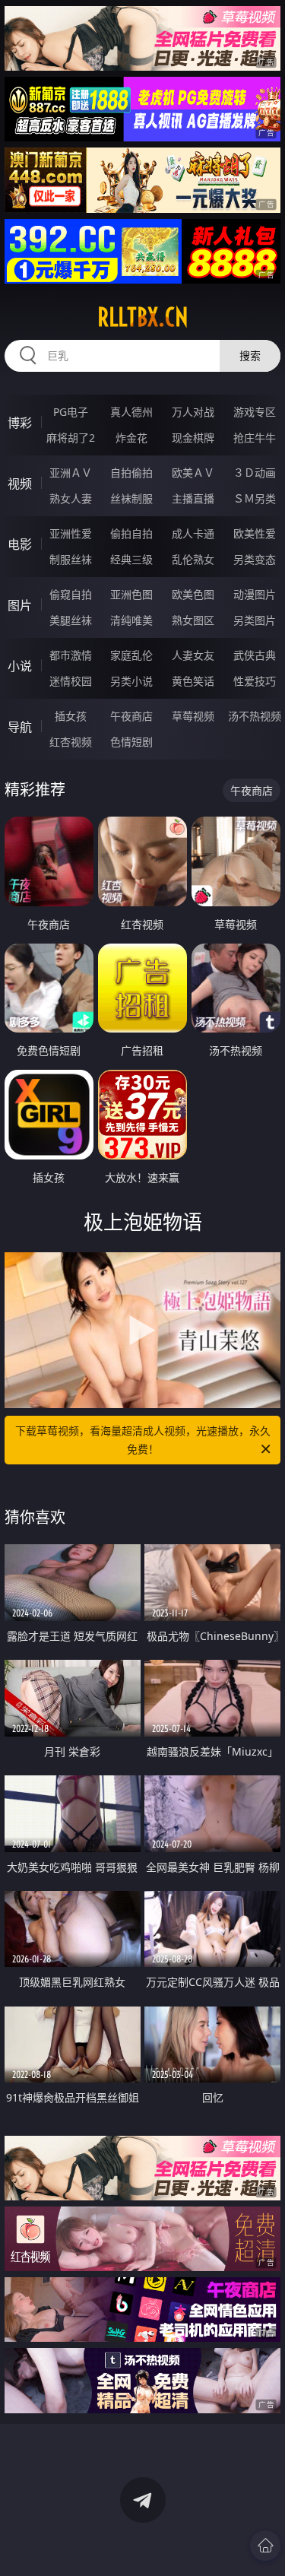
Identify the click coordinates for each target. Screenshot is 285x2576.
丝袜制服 (131, 498)
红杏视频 (71, 742)
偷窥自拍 (71, 594)
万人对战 (193, 412)
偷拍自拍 (131, 533)
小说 (20, 666)
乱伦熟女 (193, 559)
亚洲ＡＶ (71, 473)
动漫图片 (255, 594)
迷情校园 (71, 681)
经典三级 (131, 559)
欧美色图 (193, 594)
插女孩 (71, 716)
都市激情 (71, 655)
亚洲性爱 (71, 533)
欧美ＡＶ (193, 473)
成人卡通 (193, 533)
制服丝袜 (71, 559)
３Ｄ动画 (255, 473)
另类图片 (255, 620)
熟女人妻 (71, 498)
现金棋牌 (193, 438)
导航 (20, 727)
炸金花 (131, 438)
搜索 (250, 355)
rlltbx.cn (143, 317)
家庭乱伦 (131, 655)
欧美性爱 (255, 533)
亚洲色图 (131, 594)
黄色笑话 (193, 681)
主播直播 (193, 498)
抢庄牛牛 (255, 438)
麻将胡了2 (71, 438)
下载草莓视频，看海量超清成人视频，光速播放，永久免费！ (143, 1440)
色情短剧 (131, 742)
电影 (20, 544)
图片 (20, 605)
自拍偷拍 (131, 473)
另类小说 (131, 681)
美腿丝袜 (71, 620)
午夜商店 (131, 716)
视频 (20, 484)
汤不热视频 (255, 716)
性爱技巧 (255, 681)
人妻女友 (193, 655)
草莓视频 (193, 716)
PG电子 (71, 412)
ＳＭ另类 (255, 498)
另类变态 (255, 559)
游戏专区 (255, 412)
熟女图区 (193, 620)
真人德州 (131, 412)
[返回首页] (265, 2546)
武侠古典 (255, 655)
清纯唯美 (131, 620)
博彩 (20, 423)
